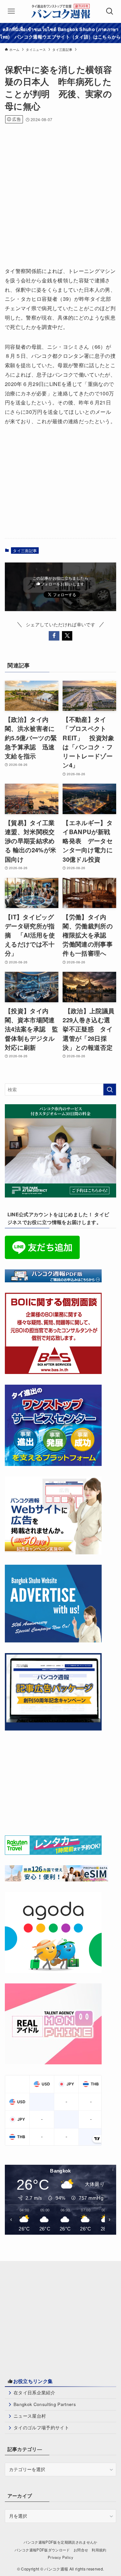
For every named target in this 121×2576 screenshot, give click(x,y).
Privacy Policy (60, 2557)
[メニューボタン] (11, 11)
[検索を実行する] (110, 1089)
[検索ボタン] (110, 11)
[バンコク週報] (60, 11)
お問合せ (81, 2550)
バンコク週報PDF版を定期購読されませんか (60, 2542)
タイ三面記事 (25, 550)
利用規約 (99, 2550)
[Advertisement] (60, 193)
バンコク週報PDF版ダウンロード (42, 2550)
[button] (54, 636)
